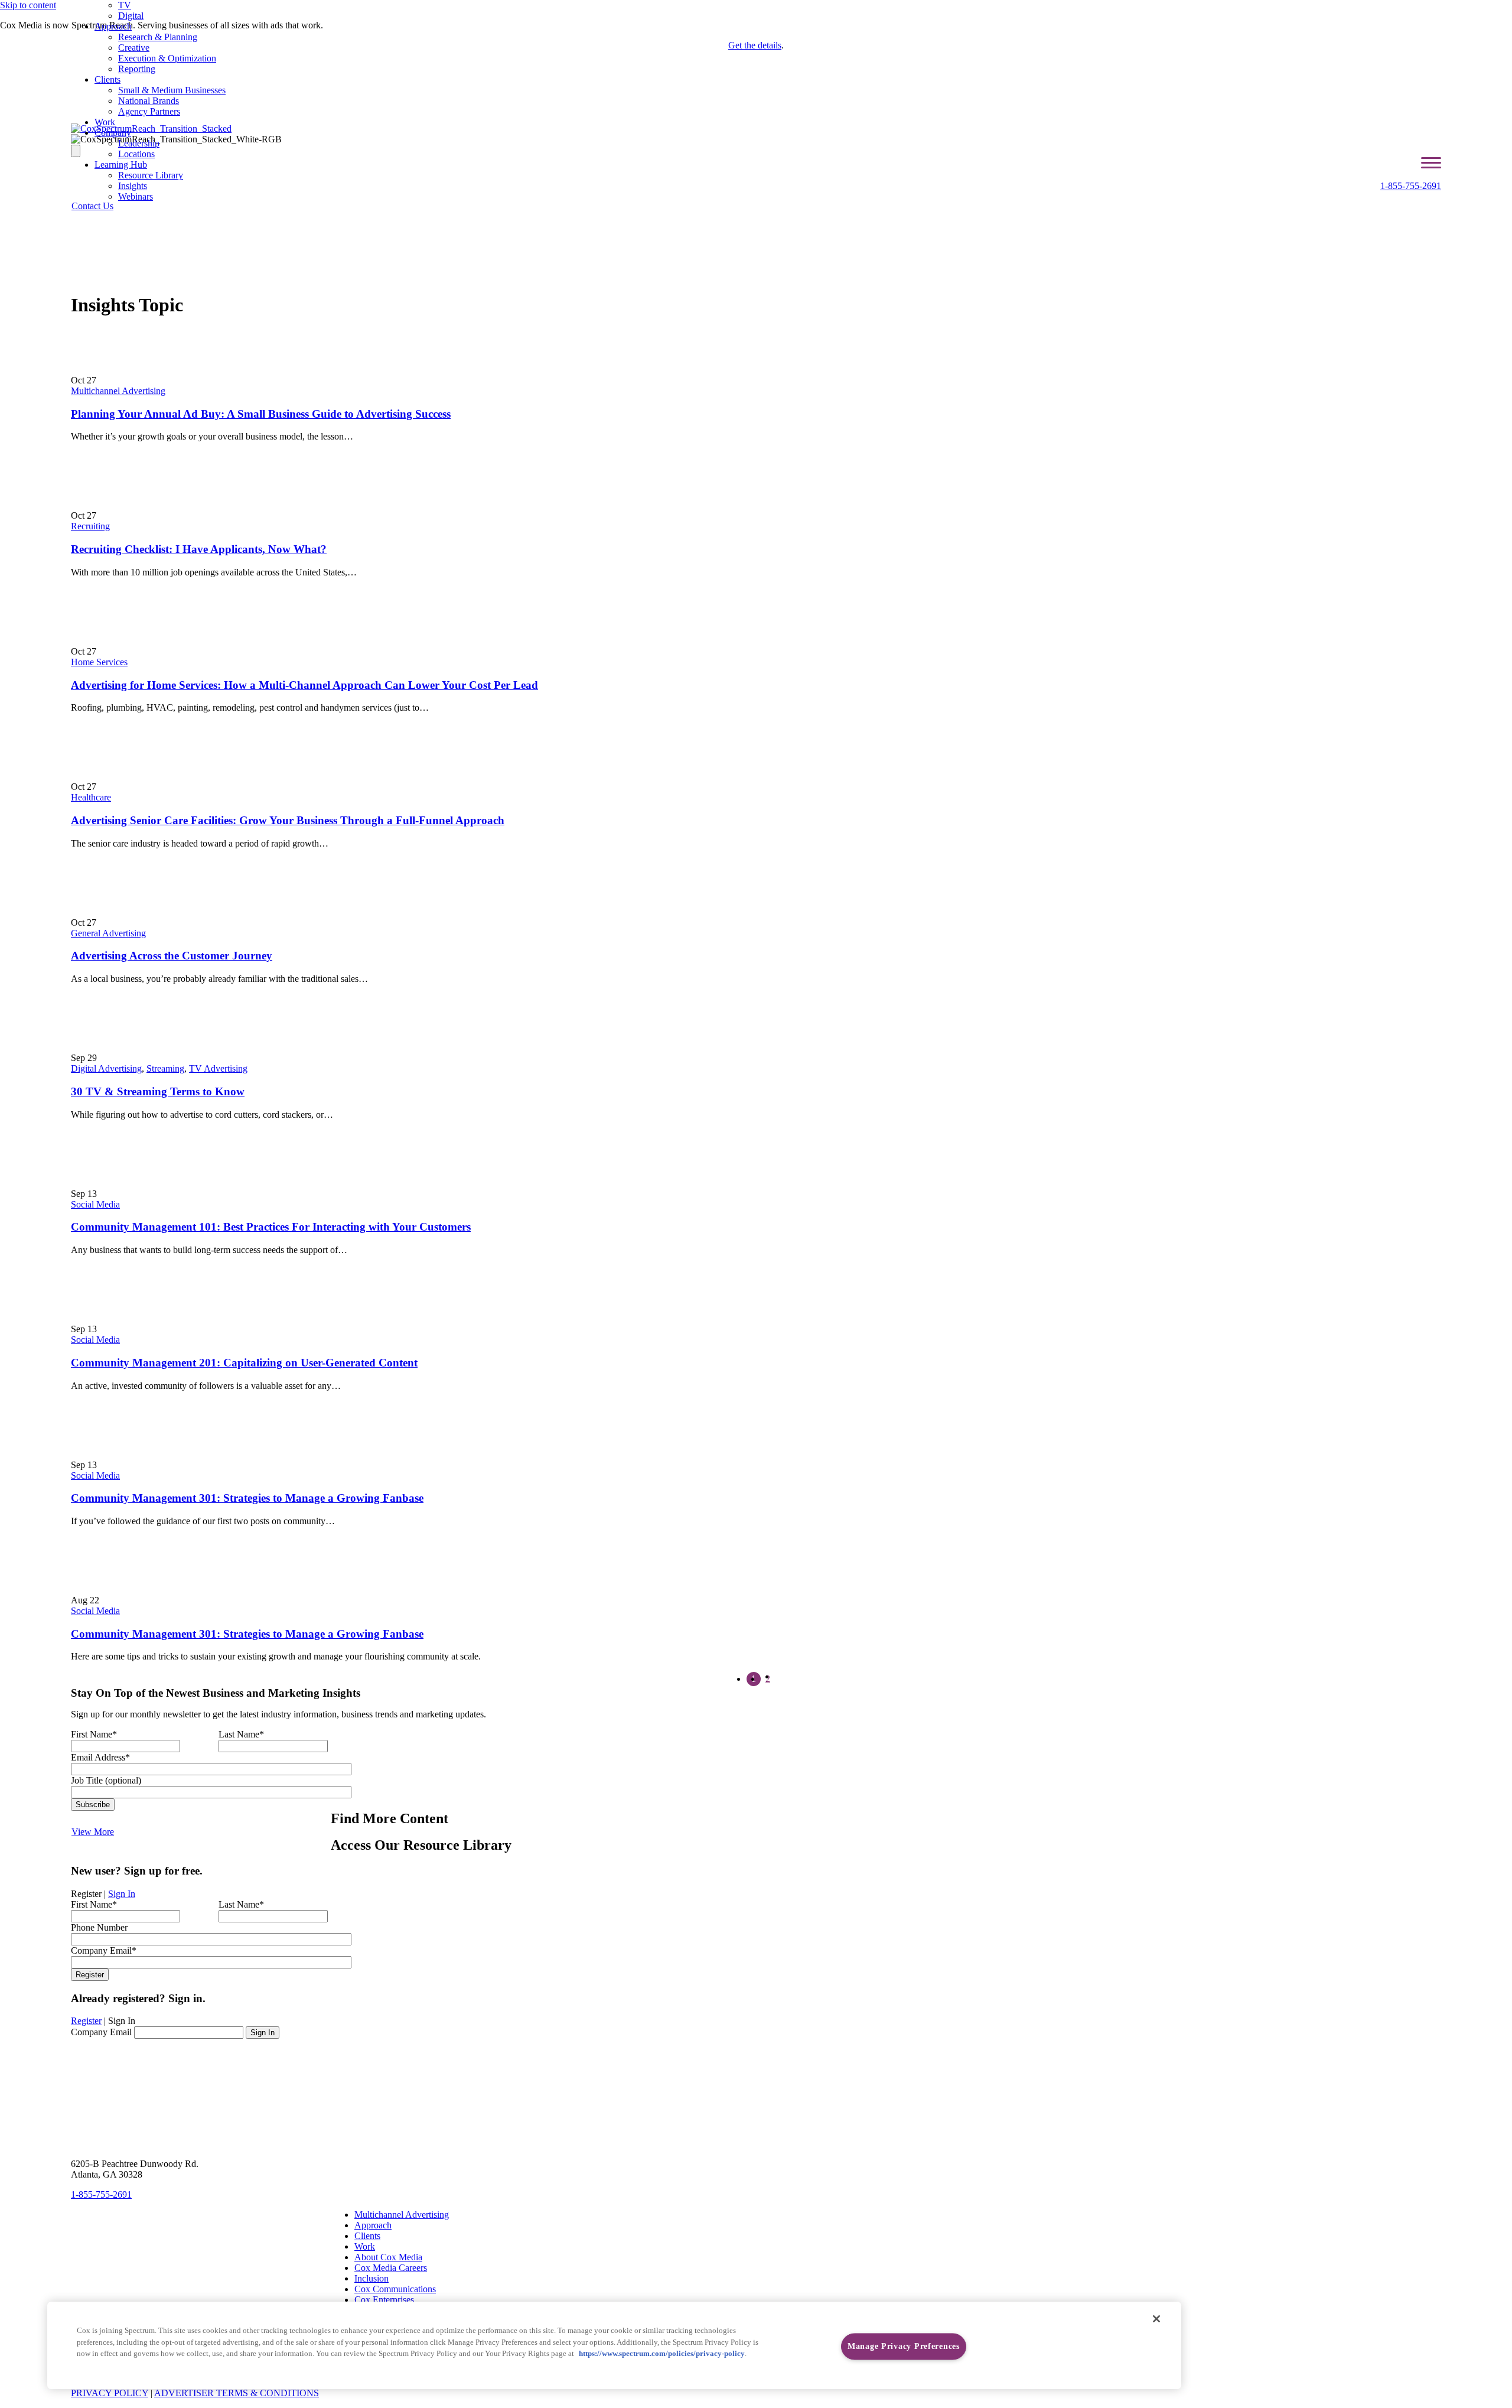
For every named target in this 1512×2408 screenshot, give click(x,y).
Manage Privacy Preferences (904, 2347)
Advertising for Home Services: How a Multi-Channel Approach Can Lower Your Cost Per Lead (304, 685)
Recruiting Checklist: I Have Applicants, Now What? (199, 549)
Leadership (139, 143)
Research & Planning (158, 37)
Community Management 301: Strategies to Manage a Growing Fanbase (247, 1498)
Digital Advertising (106, 1068)
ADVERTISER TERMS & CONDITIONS (237, 2393)
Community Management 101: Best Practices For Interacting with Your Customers (271, 1227)
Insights (133, 186)
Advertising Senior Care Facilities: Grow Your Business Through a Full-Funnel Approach (288, 820)
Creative (134, 48)
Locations (136, 154)
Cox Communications (395, 2289)
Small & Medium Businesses (172, 90)
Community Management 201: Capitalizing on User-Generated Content (244, 1363)
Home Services (99, 662)
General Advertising (108, 933)
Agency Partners (149, 111)
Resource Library (151, 175)
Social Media (95, 1204)
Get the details (755, 45)
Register (86, 2021)
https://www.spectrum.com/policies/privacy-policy (662, 2354)
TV (125, 5)
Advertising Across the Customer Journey (172, 956)
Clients (107, 79)
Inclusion (372, 2278)
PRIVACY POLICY (110, 2393)
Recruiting (90, 526)
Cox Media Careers (391, 2268)
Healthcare (91, 797)
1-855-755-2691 (1411, 186)
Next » (782, 1680)
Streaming (165, 1068)
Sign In (122, 1894)
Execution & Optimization (167, 58)
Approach (113, 26)
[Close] (1156, 2319)
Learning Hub (121, 165)
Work (105, 122)
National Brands (149, 101)
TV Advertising (218, 1068)
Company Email (101, 2032)
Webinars (136, 196)
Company (113, 133)
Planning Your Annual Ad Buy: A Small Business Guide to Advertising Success (261, 414)
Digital (131, 16)
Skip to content (28, 5)
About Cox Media (388, 2257)
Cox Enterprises (384, 2300)
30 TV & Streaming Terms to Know (158, 1091)
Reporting (137, 69)
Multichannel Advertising (118, 391)
